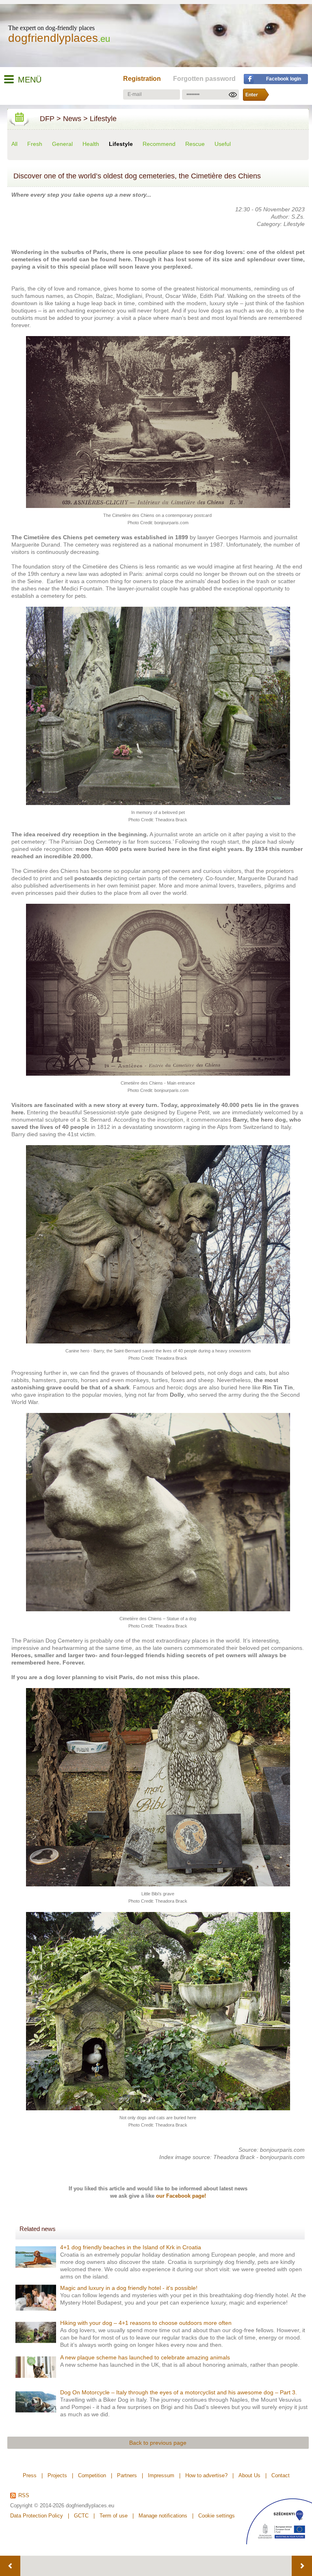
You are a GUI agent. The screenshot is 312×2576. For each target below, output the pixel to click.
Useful (223, 144)
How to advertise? (206, 2475)
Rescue (195, 144)
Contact (281, 2475)
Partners (127, 2475)
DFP (47, 119)
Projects (57, 2475)
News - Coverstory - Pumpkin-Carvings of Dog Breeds (302, 2566)
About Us (249, 2475)
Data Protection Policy (37, 2516)
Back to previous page (158, 2443)
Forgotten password (204, 79)
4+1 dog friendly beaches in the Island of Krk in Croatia (131, 2247)
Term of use (114, 2516)
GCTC (81, 2516)
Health (91, 144)
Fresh (35, 144)
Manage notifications (163, 2516)
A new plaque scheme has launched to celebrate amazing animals (145, 2357)
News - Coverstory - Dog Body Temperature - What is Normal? (10, 2566)
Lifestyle (103, 119)
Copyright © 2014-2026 (37, 2505)
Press (30, 2475)
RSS (24, 2496)
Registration (142, 79)
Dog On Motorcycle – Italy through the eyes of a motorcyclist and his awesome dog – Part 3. (179, 2392)
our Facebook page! (181, 2196)
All (14, 144)
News (72, 119)
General (62, 144)
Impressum (161, 2475)
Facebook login (284, 79)
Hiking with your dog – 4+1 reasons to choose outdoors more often (146, 2323)
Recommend (159, 144)
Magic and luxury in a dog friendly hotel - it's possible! (129, 2288)
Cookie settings (217, 2516)
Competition (92, 2475)
